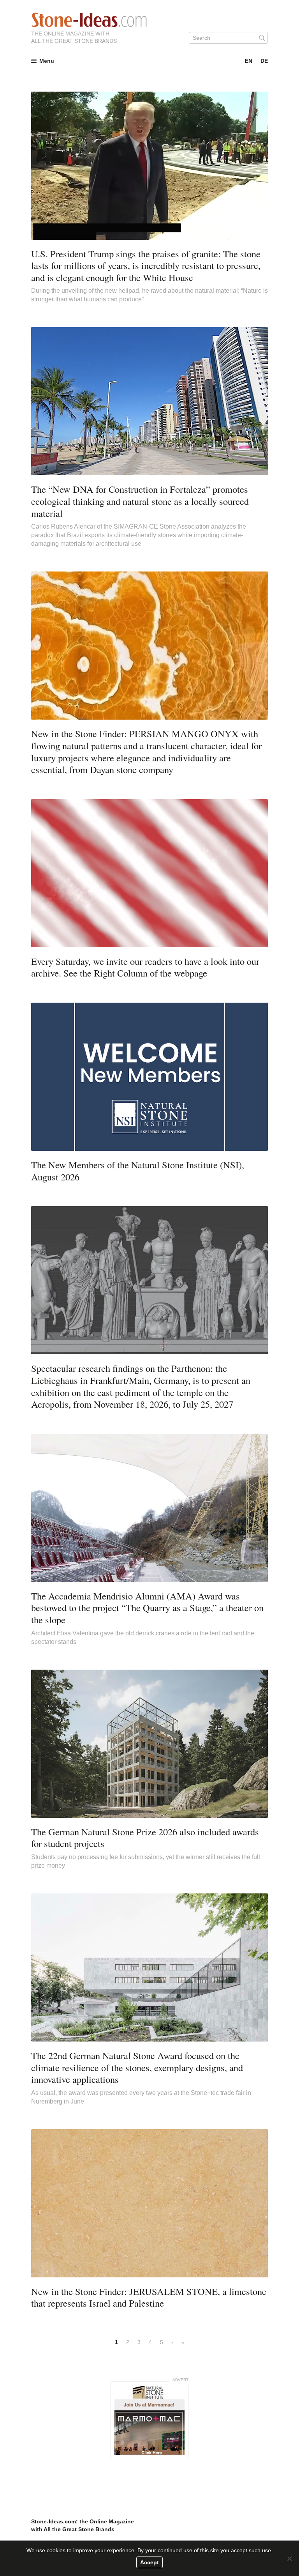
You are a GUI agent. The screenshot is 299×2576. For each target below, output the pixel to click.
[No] (289, 2558)
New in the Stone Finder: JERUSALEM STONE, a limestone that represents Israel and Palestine (149, 2297)
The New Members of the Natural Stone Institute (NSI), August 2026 (138, 1171)
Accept (149, 2562)
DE (264, 61)
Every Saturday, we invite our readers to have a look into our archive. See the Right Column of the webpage (145, 967)
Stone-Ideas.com (89, 20)
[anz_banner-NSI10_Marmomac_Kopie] (149, 2420)
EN (249, 61)
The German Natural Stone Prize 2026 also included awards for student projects (145, 1838)
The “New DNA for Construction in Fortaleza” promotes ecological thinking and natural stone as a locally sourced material (140, 501)
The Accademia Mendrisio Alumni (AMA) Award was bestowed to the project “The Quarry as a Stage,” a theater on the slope (147, 1608)
